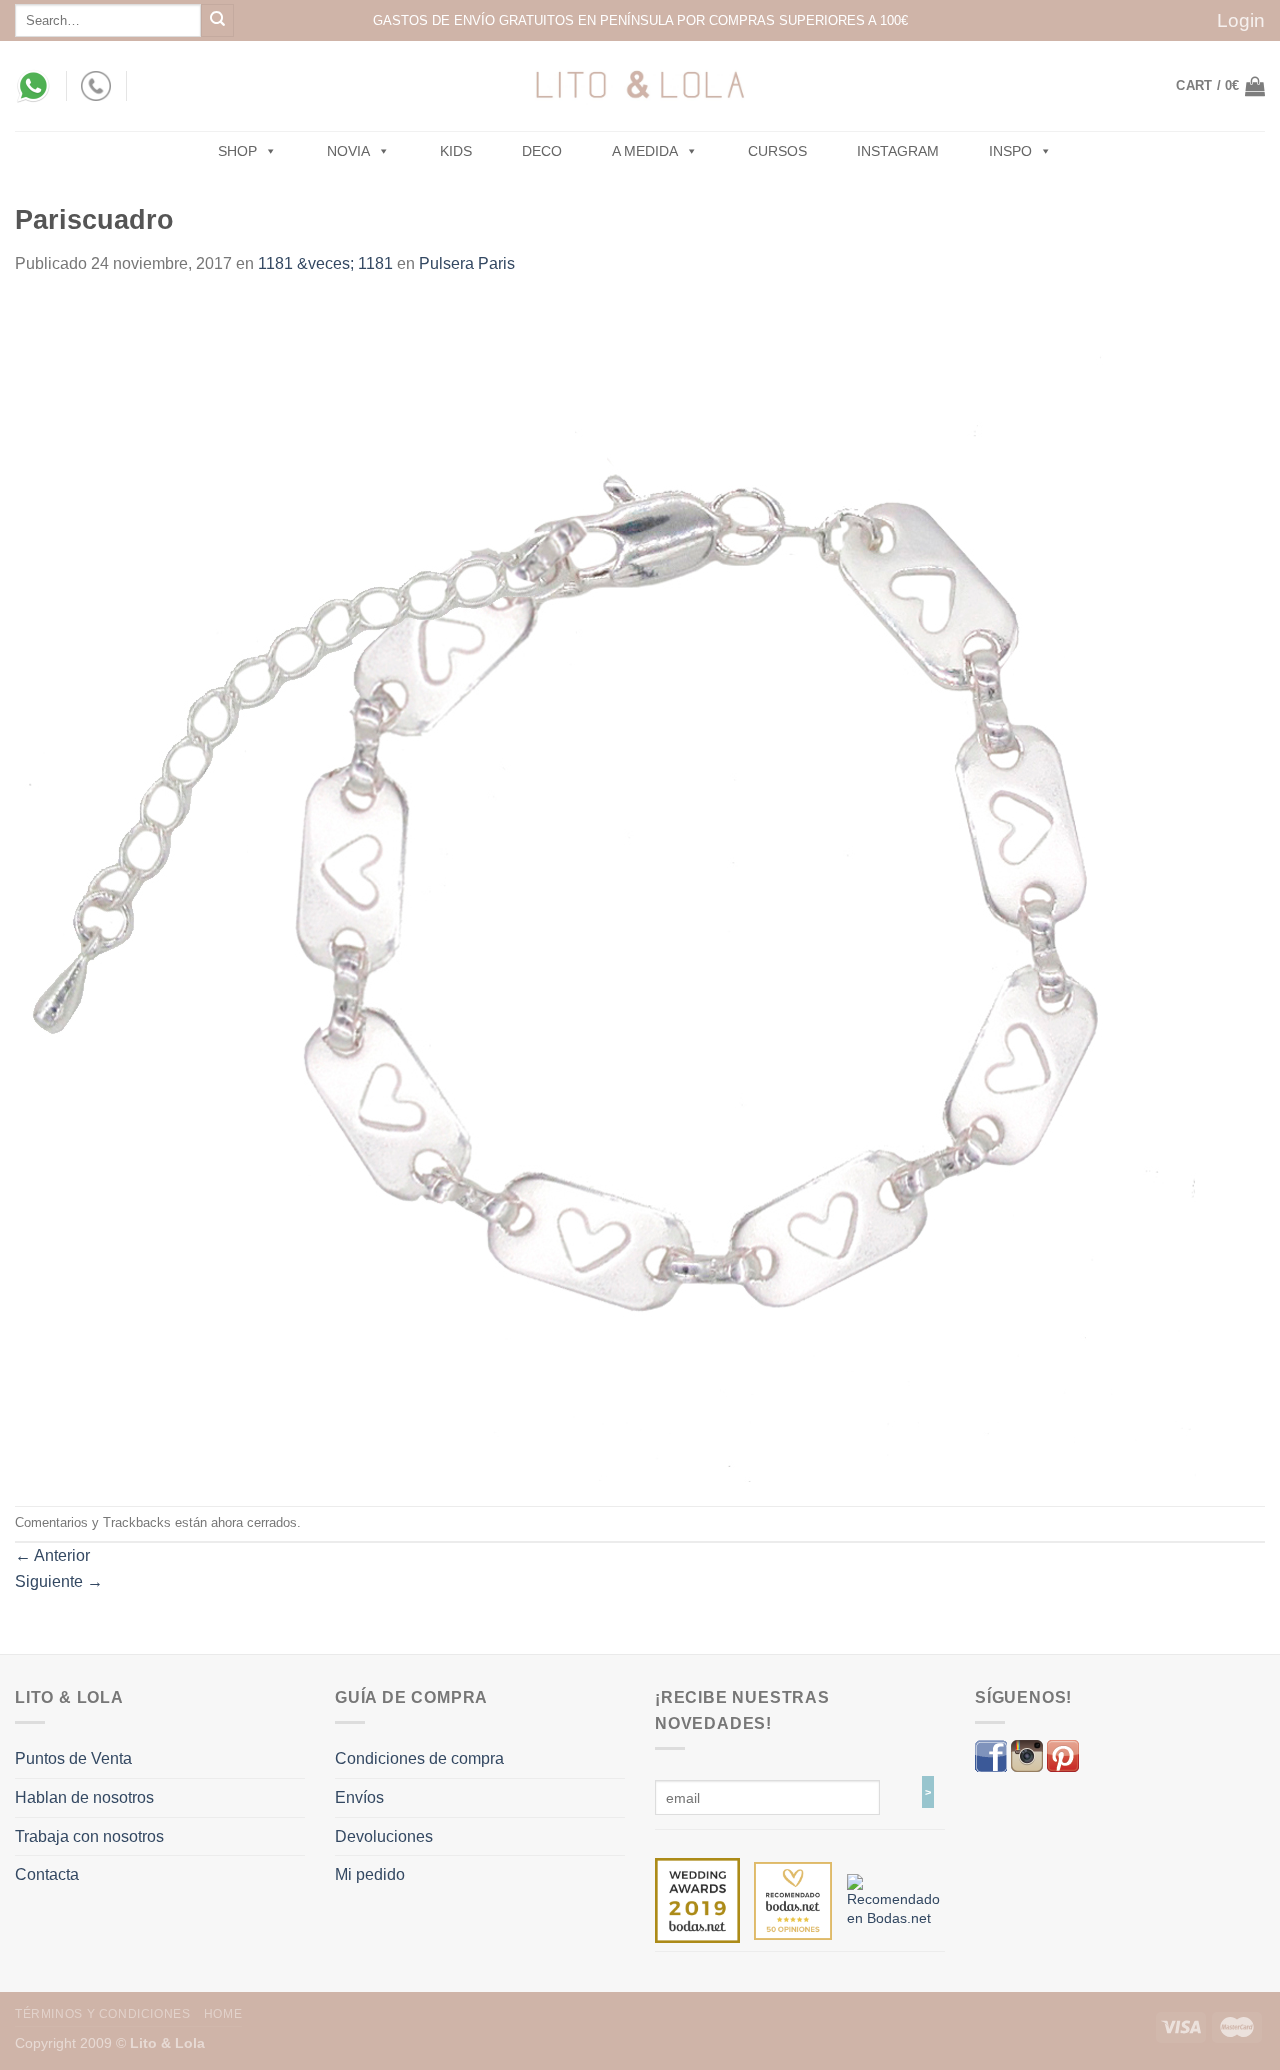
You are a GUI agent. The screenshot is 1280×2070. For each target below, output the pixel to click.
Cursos (777, 151)
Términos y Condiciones (102, 2014)
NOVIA (348, 151)
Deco (542, 151)
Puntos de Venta (73, 1758)
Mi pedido (370, 1874)
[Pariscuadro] (605, 889)
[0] (697, 1900)
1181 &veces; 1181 (325, 263)
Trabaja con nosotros (89, 1836)
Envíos (359, 1797)
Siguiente (59, 1581)
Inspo (1010, 151)
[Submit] (217, 20)
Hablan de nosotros (84, 1797)
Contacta (47, 1874)
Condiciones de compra (419, 1758)
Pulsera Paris (467, 263)
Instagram (898, 151)
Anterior (52, 1555)
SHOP (237, 151)
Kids (456, 151)
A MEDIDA (645, 151)
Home (223, 2014)
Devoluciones (384, 1836)
